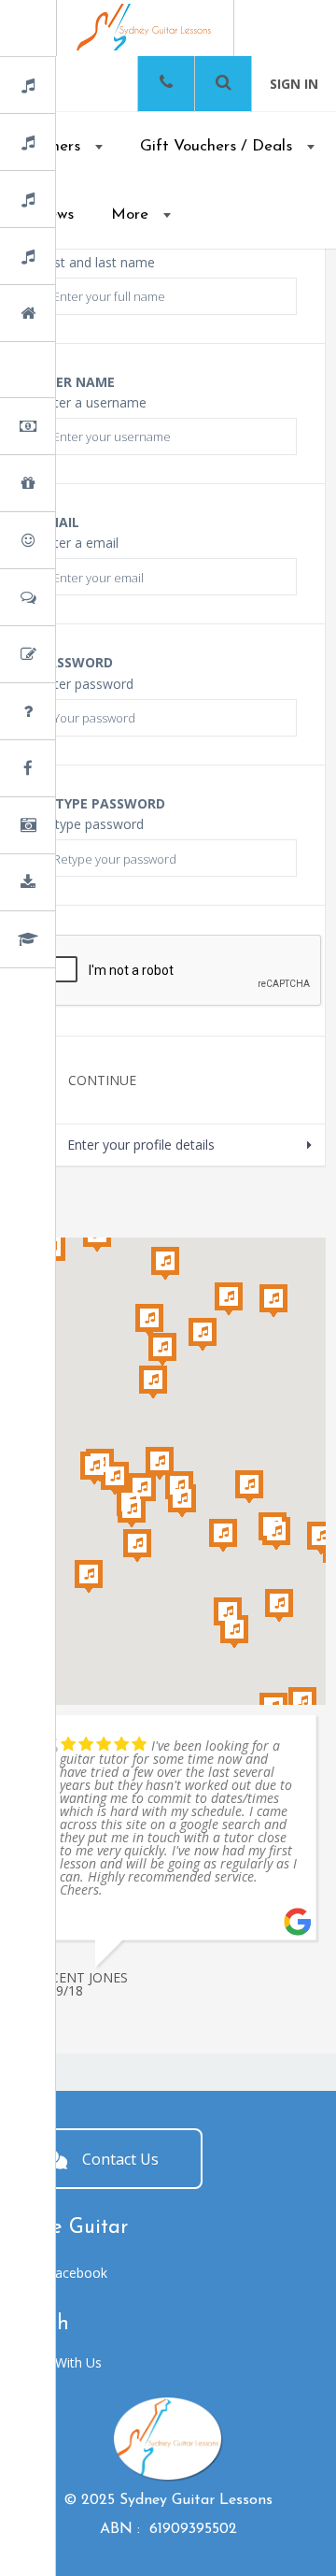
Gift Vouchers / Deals (216, 146)
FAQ (74, 713)
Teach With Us (58, 2347)
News (77, 770)
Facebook (77, 2257)
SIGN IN (294, 84)
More (130, 215)
